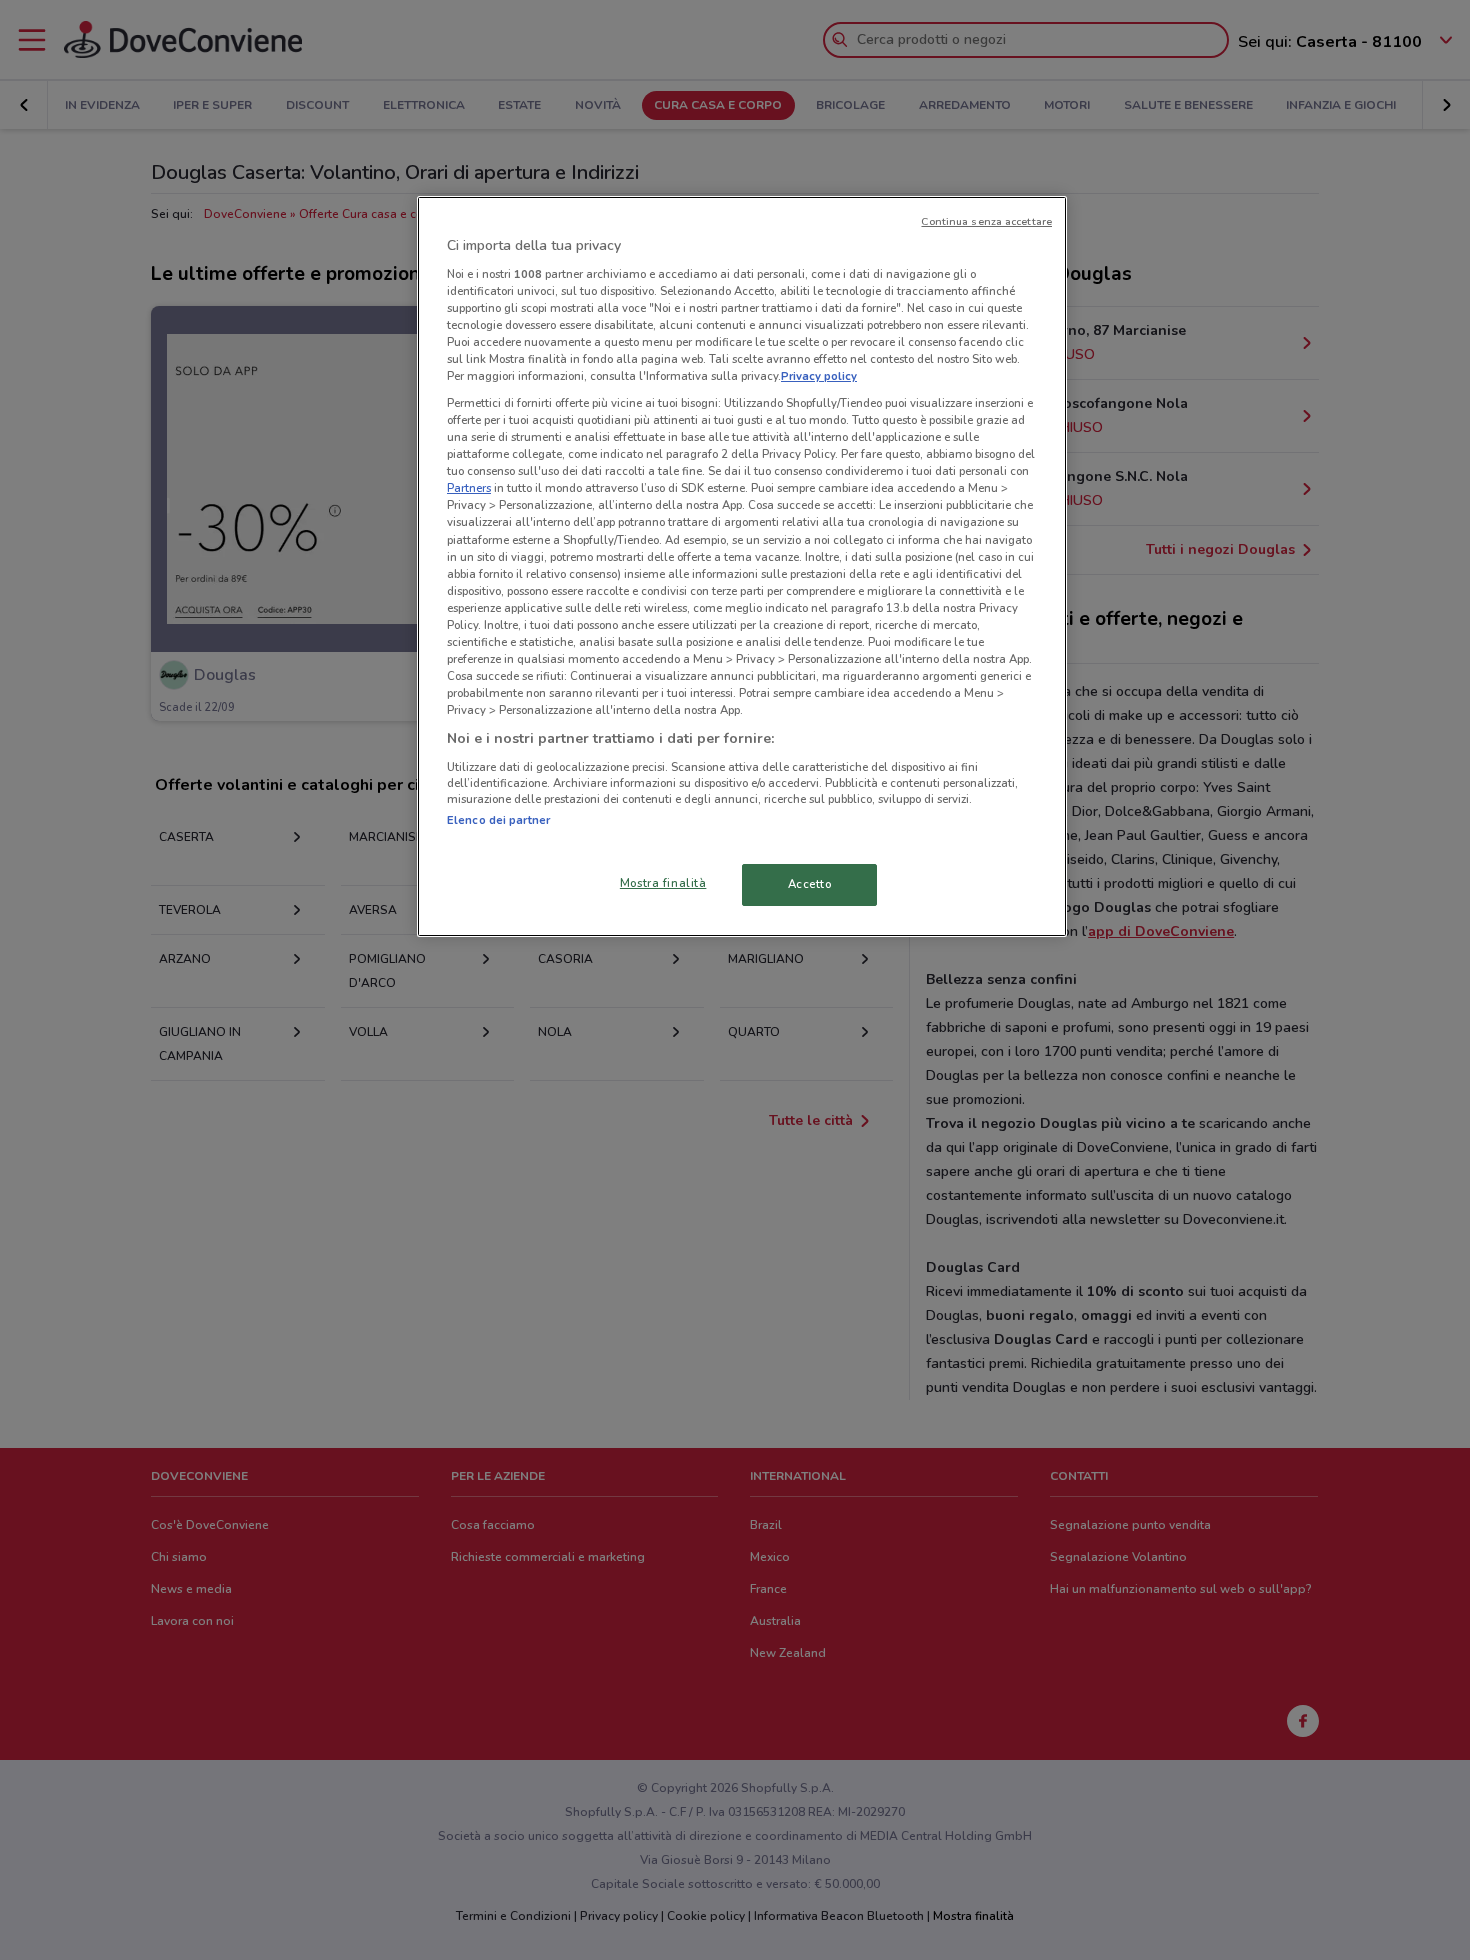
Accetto (810, 884)
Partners (469, 488)
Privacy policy (819, 376)
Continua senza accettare (986, 221)
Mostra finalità (663, 883)
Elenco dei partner (498, 820)
